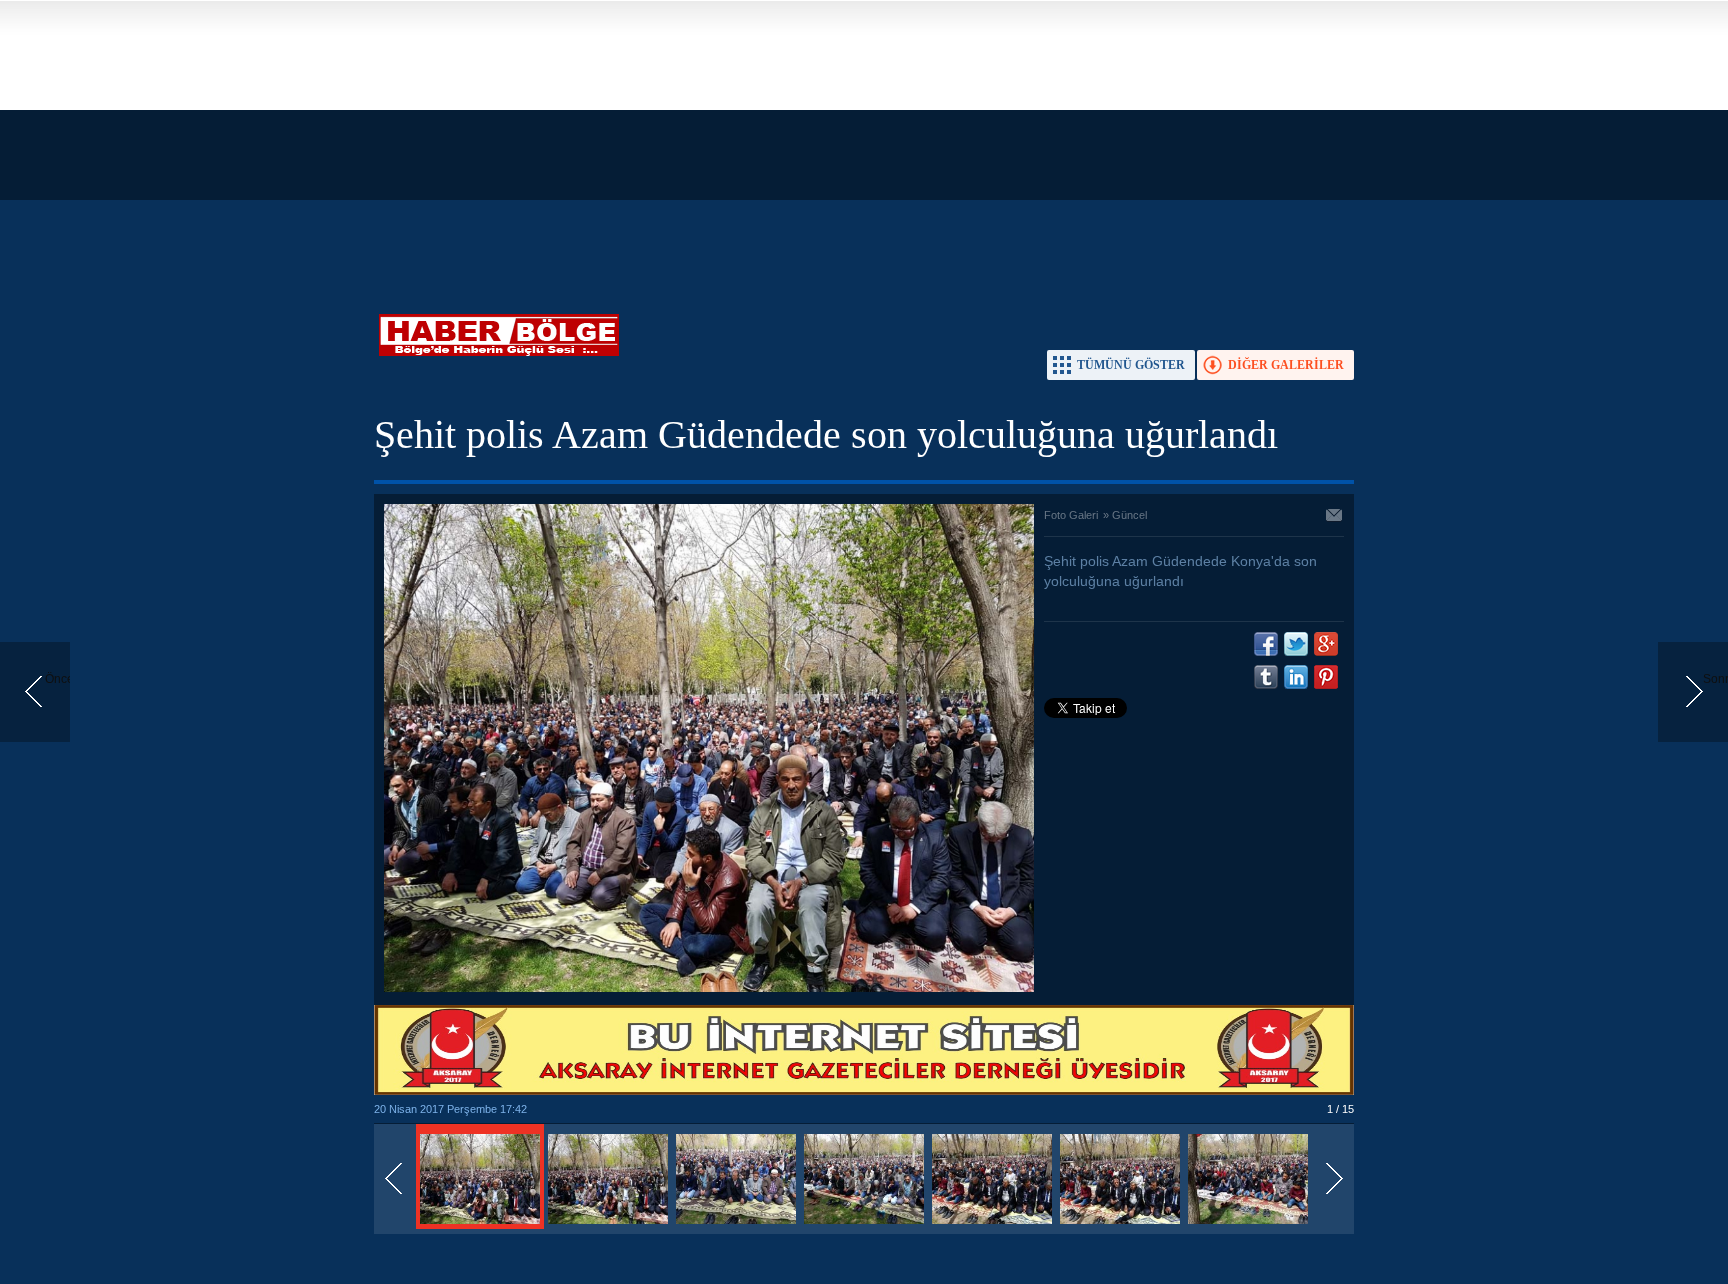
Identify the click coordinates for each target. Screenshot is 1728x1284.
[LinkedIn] (1296, 677)
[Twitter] (1296, 644)
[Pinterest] (1326, 677)
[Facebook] (1266, 644)
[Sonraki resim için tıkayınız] (709, 988)
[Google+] (1326, 644)
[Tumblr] (1266, 677)
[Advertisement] (600, 140)
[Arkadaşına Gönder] (1335, 517)
